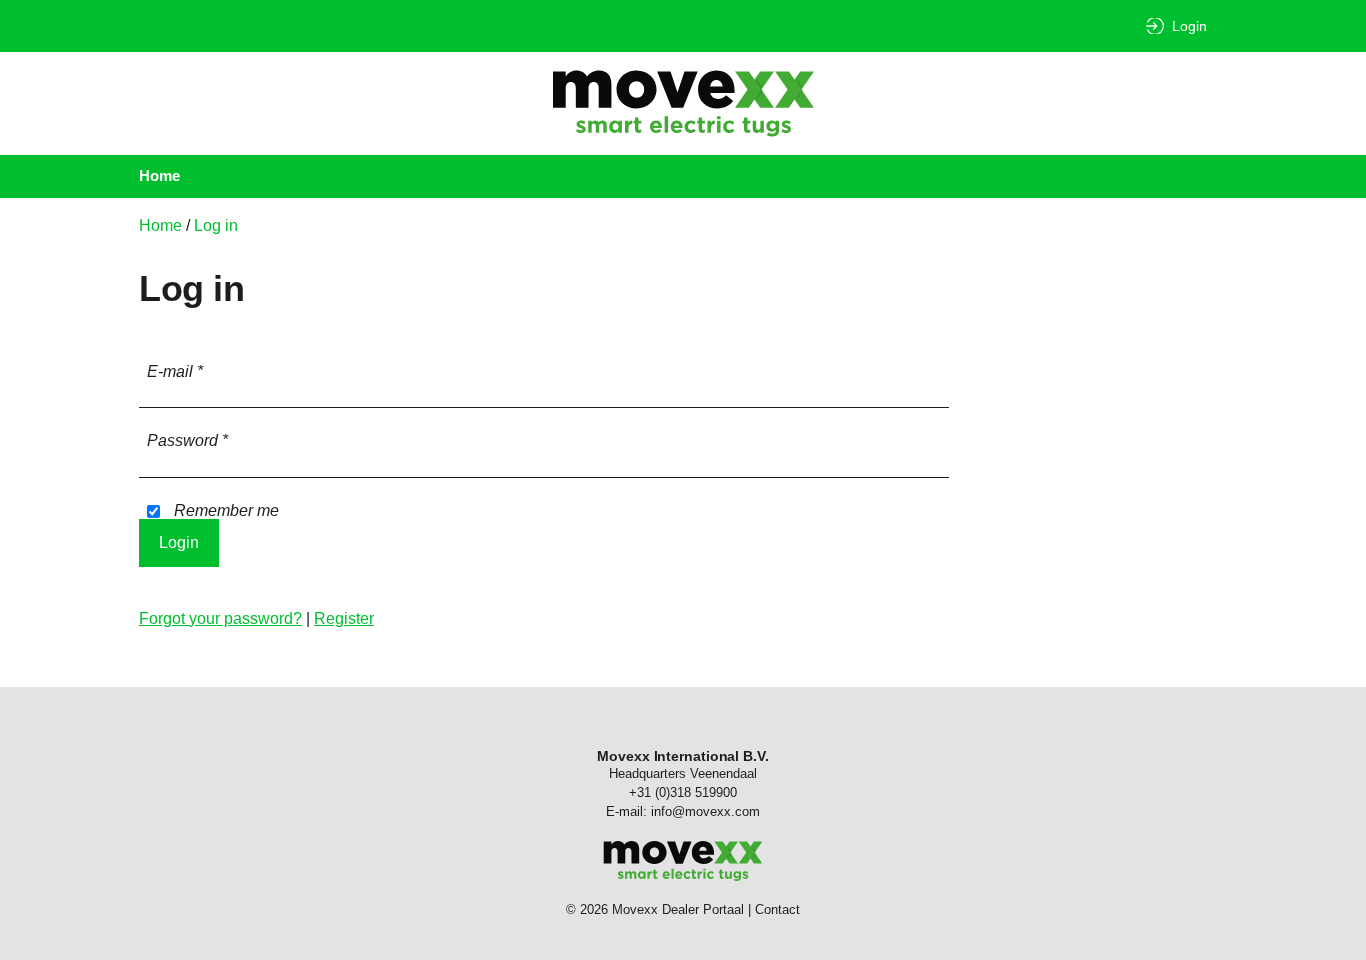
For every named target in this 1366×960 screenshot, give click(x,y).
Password (187, 440)
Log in (216, 225)
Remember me (224, 510)
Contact (777, 909)
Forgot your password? (220, 618)
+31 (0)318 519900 (683, 792)
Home (159, 175)
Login (1189, 26)
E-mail (175, 371)
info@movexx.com (705, 811)
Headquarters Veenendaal (683, 773)
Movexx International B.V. (683, 756)
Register (344, 618)
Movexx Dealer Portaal (683, 103)
